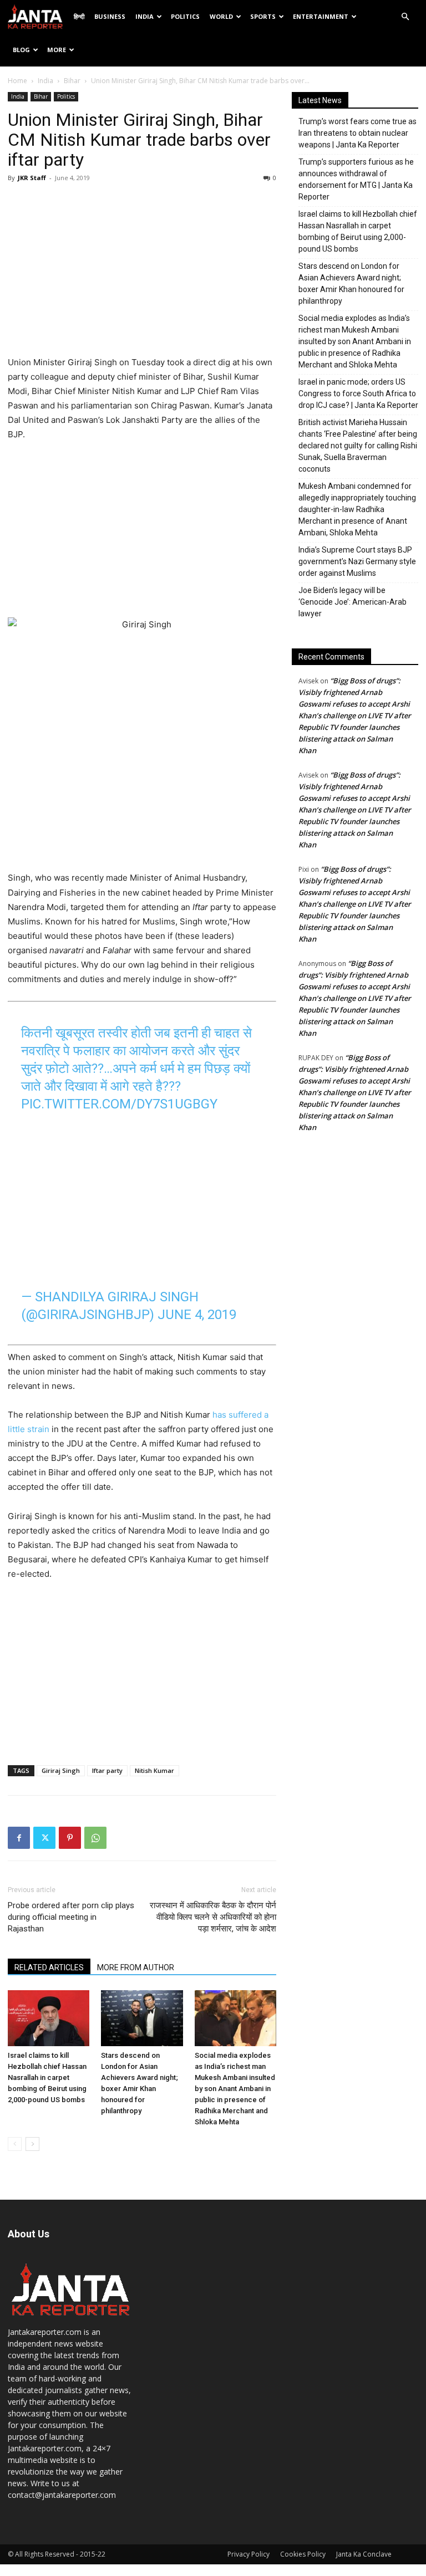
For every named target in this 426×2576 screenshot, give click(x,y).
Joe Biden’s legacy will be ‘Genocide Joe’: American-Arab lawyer (353, 602)
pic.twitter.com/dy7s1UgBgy (119, 1104)
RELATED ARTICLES (49, 1967)
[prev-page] (15, 2144)
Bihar (72, 81)
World (221, 16)
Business (110, 16)
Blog (21, 50)
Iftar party (107, 1770)
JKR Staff (32, 178)
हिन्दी (79, 16)
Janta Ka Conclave (364, 2554)
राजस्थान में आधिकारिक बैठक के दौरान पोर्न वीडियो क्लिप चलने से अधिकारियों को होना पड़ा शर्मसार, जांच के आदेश (213, 1917)
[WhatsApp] (95, 1838)
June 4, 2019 (197, 1315)
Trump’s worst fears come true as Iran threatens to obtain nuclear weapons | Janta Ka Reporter (357, 133)
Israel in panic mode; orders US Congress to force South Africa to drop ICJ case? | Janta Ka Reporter (358, 393)
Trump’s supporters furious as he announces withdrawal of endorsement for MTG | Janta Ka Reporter (356, 179)
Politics (185, 16)
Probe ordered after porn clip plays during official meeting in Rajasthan (71, 1917)
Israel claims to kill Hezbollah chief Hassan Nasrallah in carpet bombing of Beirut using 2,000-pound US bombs (47, 2077)
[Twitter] (44, 1838)
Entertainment (321, 16)
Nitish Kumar (154, 1770)
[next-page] (32, 2144)
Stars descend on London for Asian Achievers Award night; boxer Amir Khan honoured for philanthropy (351, 283)
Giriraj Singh (61, 1770)
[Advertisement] (142, 272)
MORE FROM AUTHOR (136, 1967)
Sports (263, 16)
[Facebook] (19, 1838)
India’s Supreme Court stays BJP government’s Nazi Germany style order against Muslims (357, 561)
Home (17, 81)
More (57, 50)
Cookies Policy (303, 2554)
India (144, 16)
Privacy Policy (248, 2554)
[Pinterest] (70, 1838)
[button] (405, 17)
